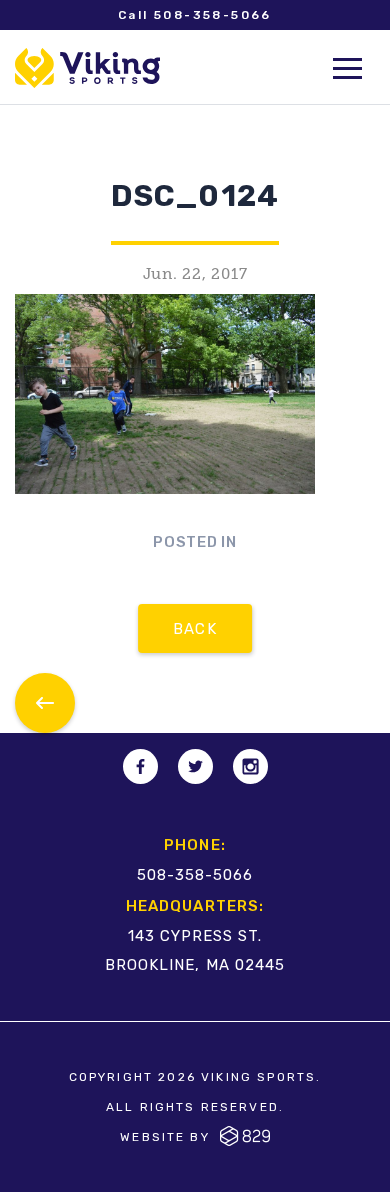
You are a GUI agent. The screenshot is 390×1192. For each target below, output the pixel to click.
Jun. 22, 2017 (195, 274)
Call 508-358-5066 (195, 15)
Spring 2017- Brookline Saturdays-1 (45, 703)
